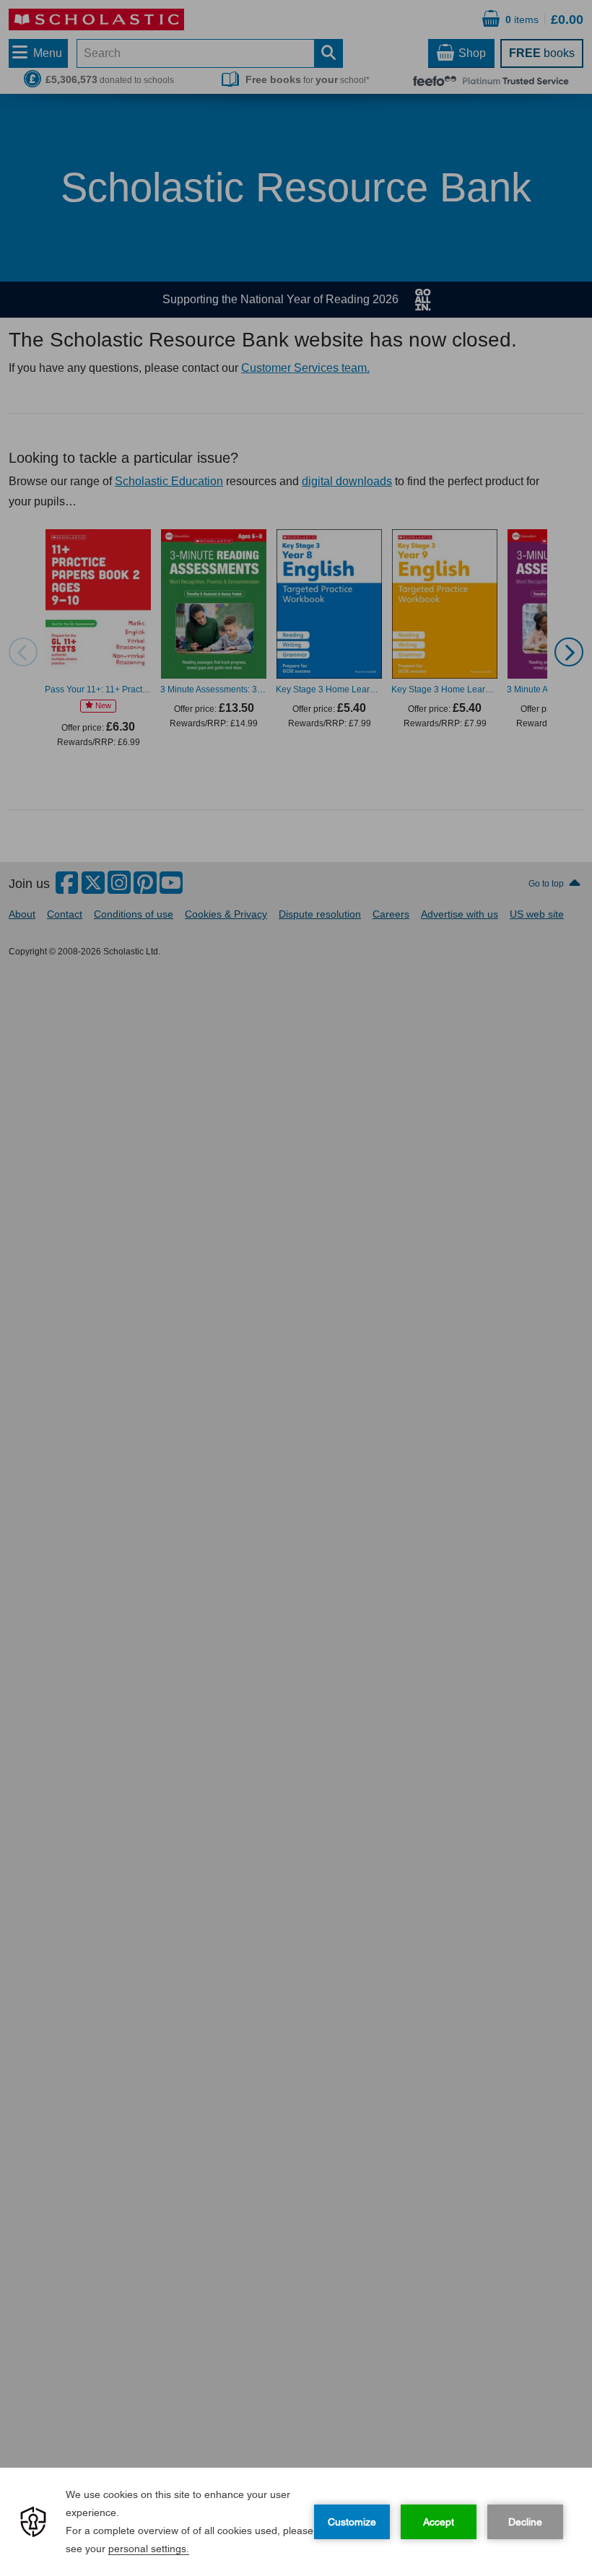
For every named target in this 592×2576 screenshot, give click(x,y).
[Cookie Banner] (296, 2522)
